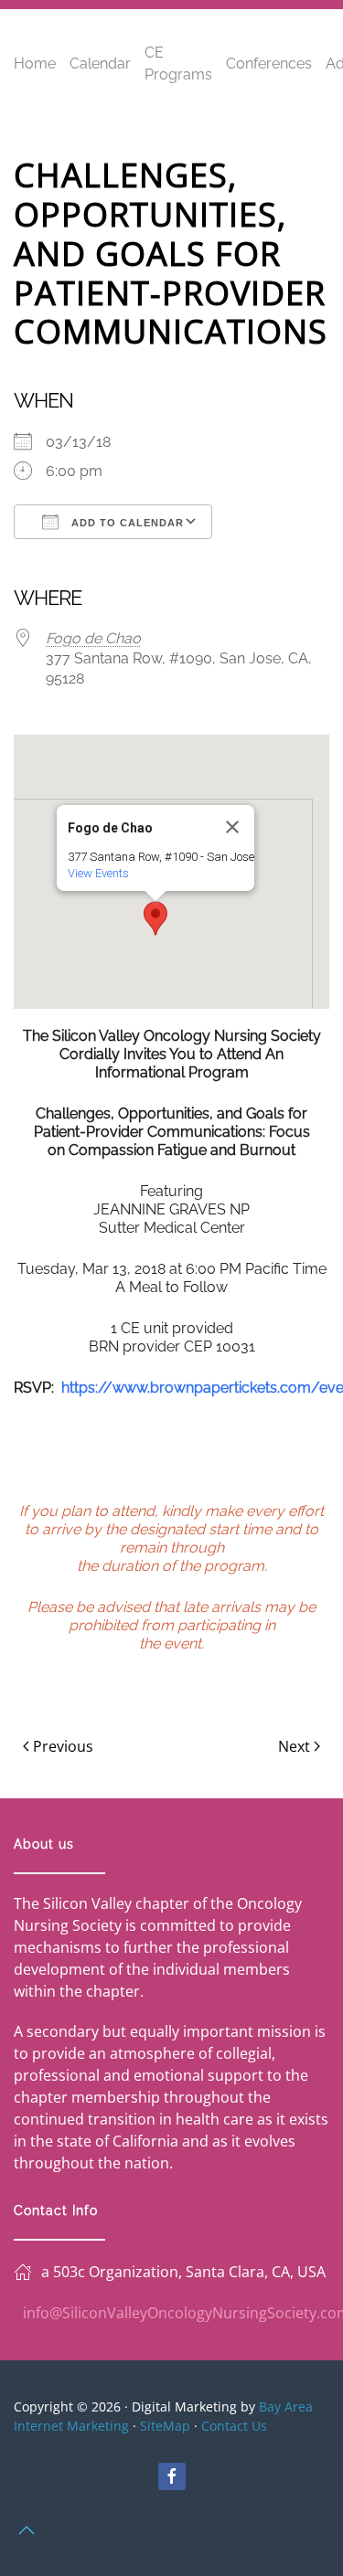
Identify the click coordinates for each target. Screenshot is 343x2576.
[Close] (232, 827)
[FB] (172, 2476)
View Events (98, 873)
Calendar (100, 64)
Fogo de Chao (93, 638)
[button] (155, 918)
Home (35, 64)
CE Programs (178, 64)
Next (294, 1746)
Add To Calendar (126, 523)
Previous (63, 1746)
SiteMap (165, 2426)
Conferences (269, 64)
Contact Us (234, 2426)
